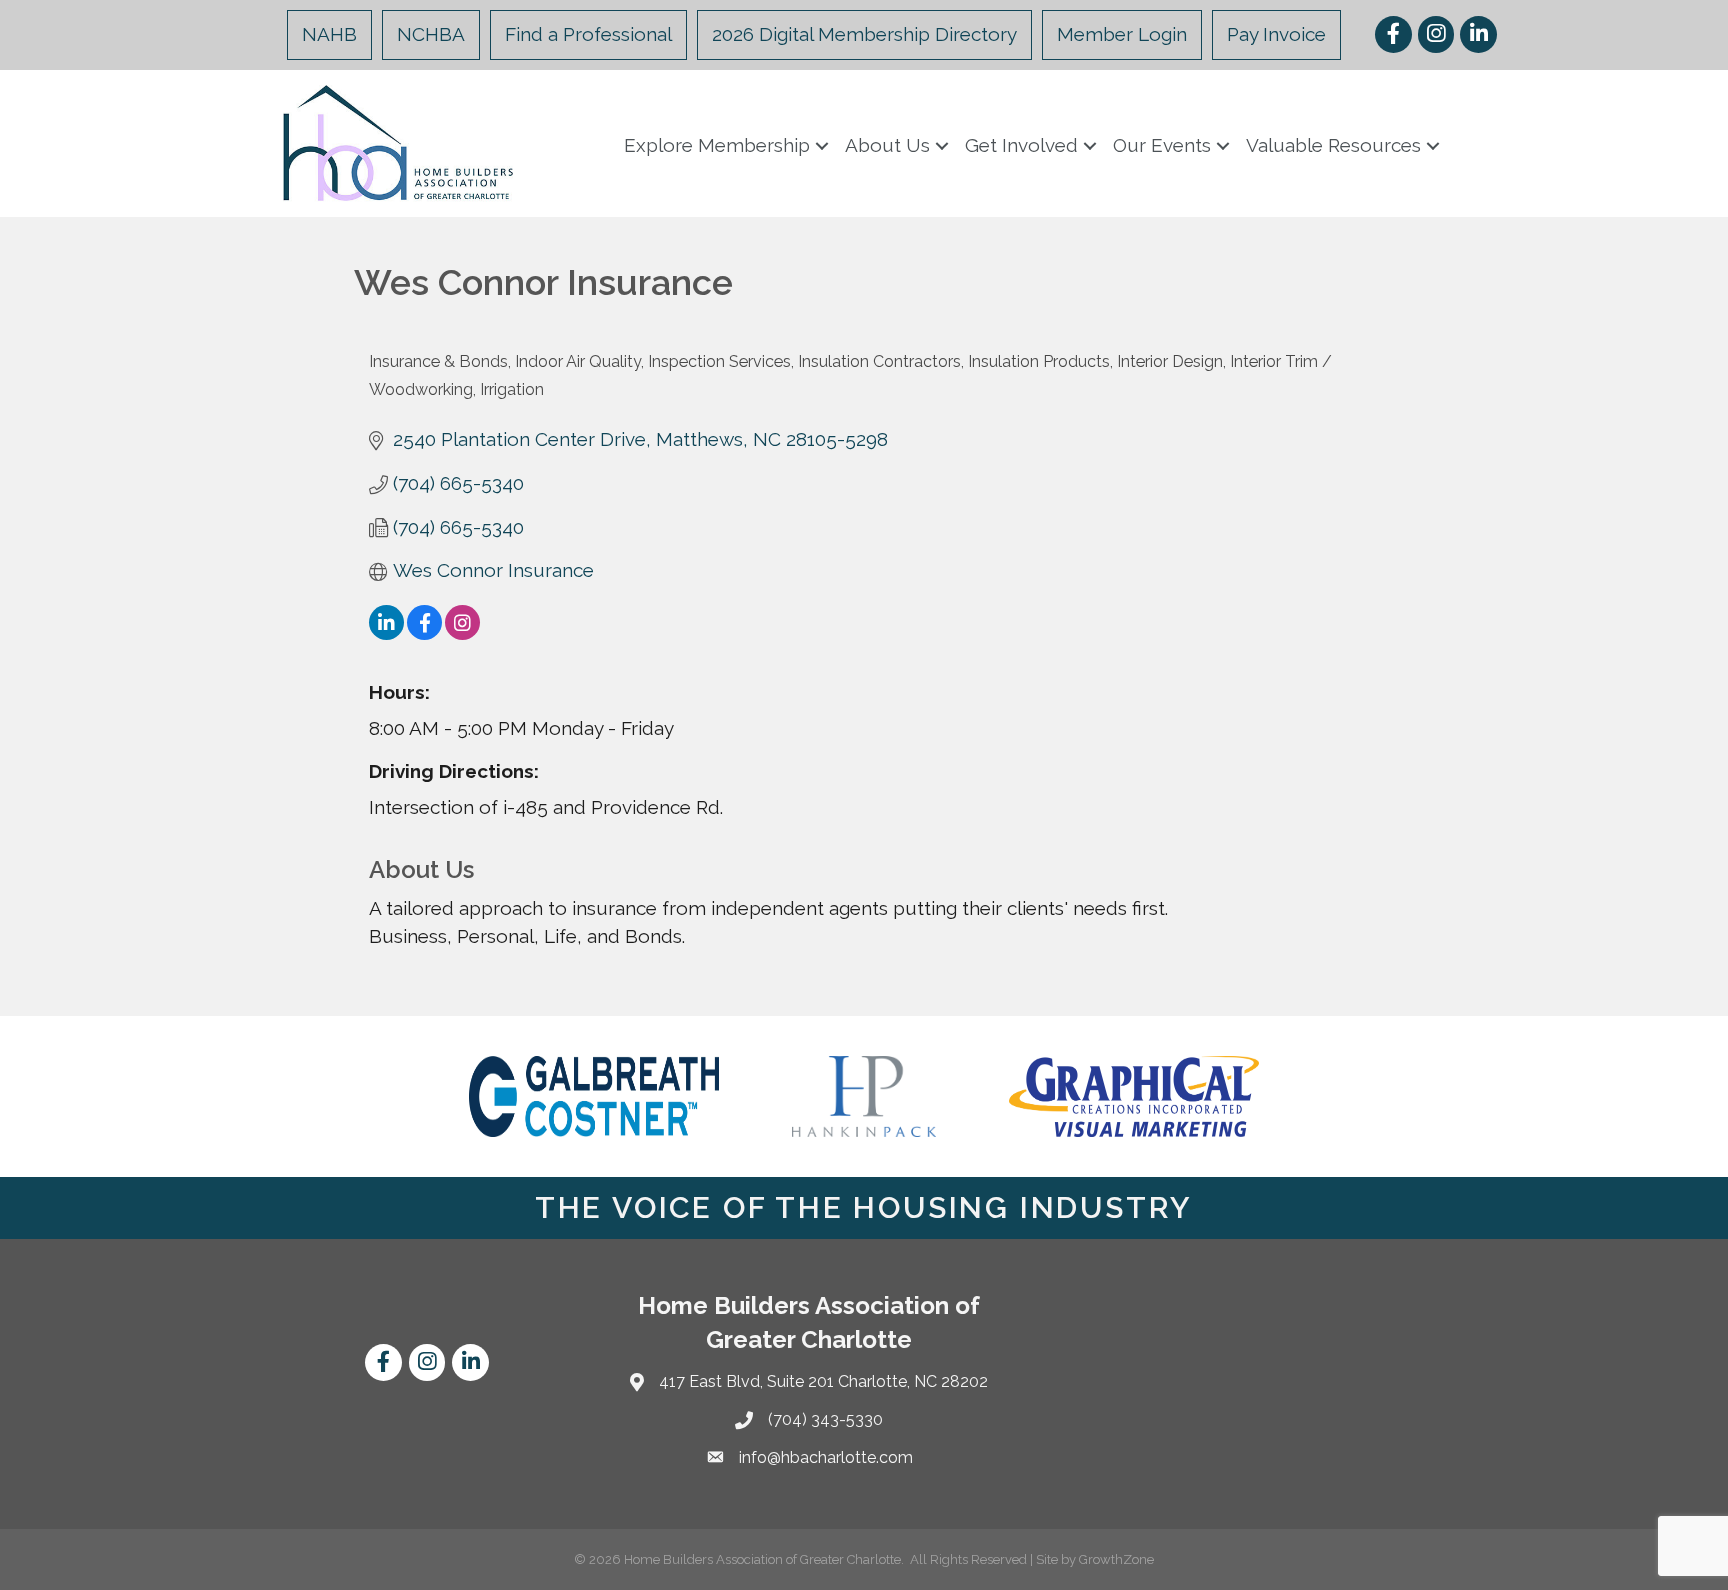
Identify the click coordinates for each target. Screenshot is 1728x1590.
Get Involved (1021, 145)
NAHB (329, 34)
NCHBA (431, 34)
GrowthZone (1116, 1559)
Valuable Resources (1333, 145)
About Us (887, 145)
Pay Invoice (1276, 34)
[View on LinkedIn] (386, 633)
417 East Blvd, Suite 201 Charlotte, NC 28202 (823, 1381)
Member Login (1122, 34)
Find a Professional (588, 34)
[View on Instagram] (462, 633)
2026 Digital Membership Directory (864, 34)
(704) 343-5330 (825, 1419)
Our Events (1162, 145)
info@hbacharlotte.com (826, 1457)
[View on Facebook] (424, 633)
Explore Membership (717, 145)
